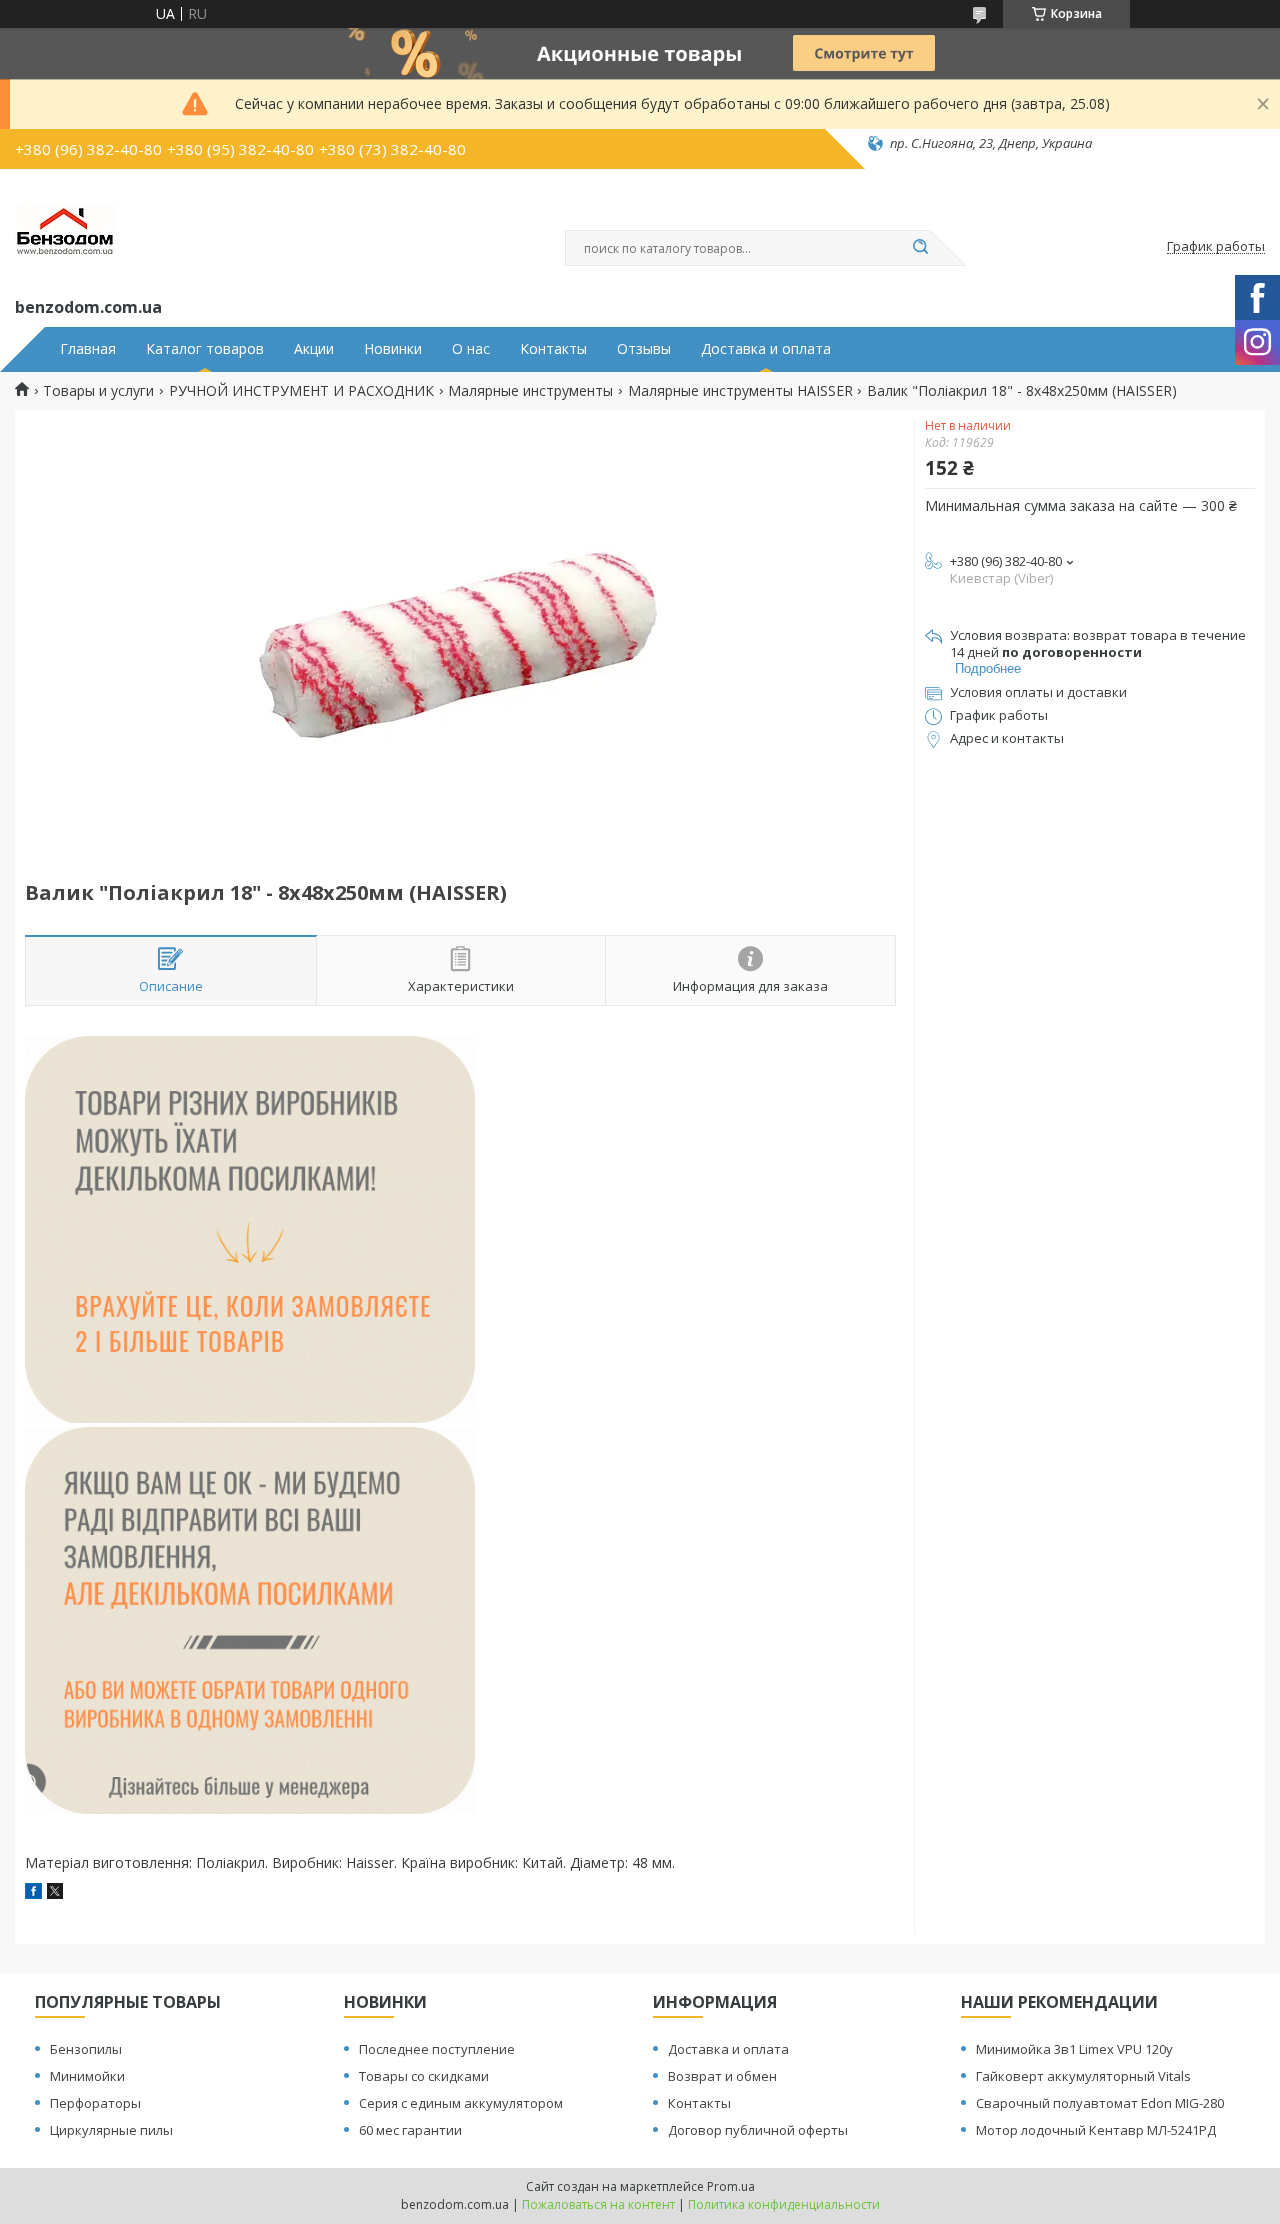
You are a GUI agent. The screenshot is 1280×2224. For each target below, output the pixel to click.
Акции (314, 349)
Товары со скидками (424, 2076)
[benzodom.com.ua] (65, 229)
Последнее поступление (437, 2049)
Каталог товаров (205, 349)
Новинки (393, 349)
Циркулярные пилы (111, 2130)
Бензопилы (86, 2049)
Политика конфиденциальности (784, 2204)
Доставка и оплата (766, 349)
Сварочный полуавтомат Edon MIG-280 (1100, 2103)
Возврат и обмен (722, 2076)
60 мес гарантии (410, 2130)
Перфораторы (95, 2103)
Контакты (553, 349)
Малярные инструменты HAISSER (740, 391)
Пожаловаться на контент (598, 2204)
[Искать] (920, 248)
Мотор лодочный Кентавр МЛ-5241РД (1096, 2130)
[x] (55, 1893)
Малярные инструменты (530, 391)
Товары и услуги (98, 391)
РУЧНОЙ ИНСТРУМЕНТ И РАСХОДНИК (301, 391)
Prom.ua (731, 2186)
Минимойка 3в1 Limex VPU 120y (1074, 2049)
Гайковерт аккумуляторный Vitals (1083, 2076)
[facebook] (33, 1893)
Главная (88, 349)
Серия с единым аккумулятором (461, 2103)
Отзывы (644, 349)
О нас (471, 349)
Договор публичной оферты (758, 2130)
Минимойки (87, 2076)
